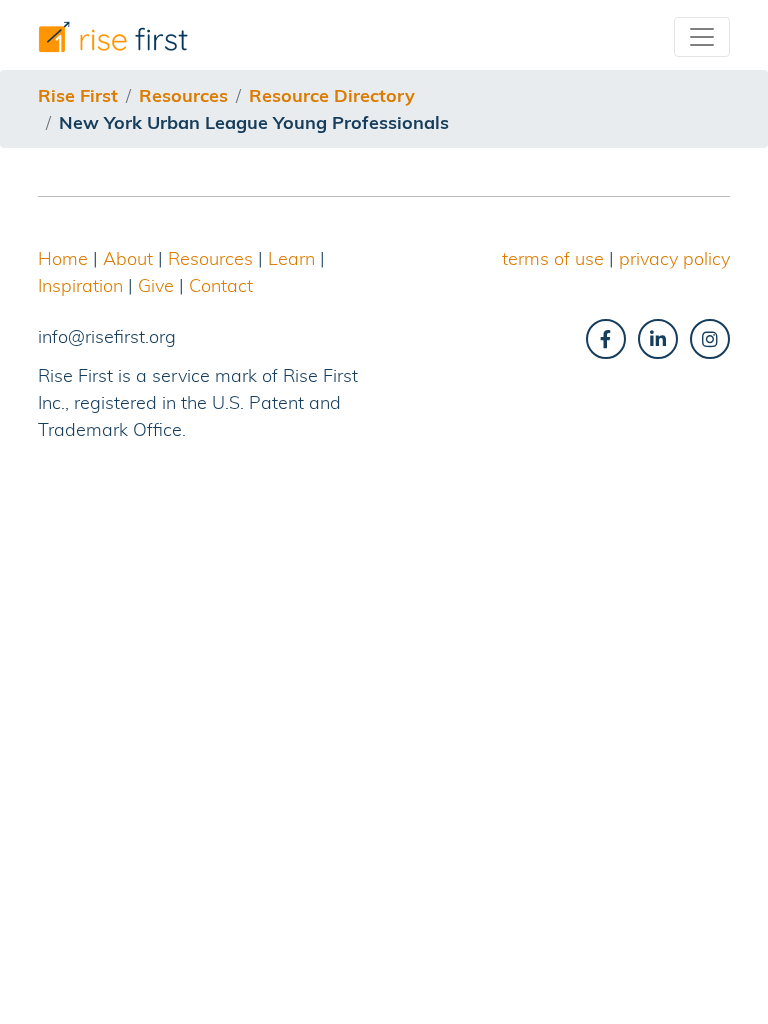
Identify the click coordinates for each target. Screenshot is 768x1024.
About (128, 258)
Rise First (78, 95)
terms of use (553, 258)
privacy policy (674, 258)
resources (183, 95)
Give (156, 285)
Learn (291, 258)
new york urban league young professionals (254, 122)
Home (63, 258)
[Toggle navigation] (702, 37)
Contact (221, 285)
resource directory (332, 95)
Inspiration (80, 285)
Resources (210, 258)
